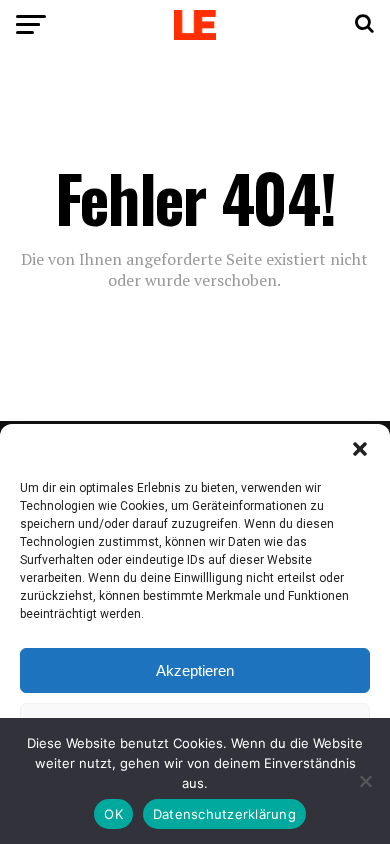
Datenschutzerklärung (224, 814)
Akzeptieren (195, 670)
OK (113, 814)
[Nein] (365, 781)
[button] (360, 449)
